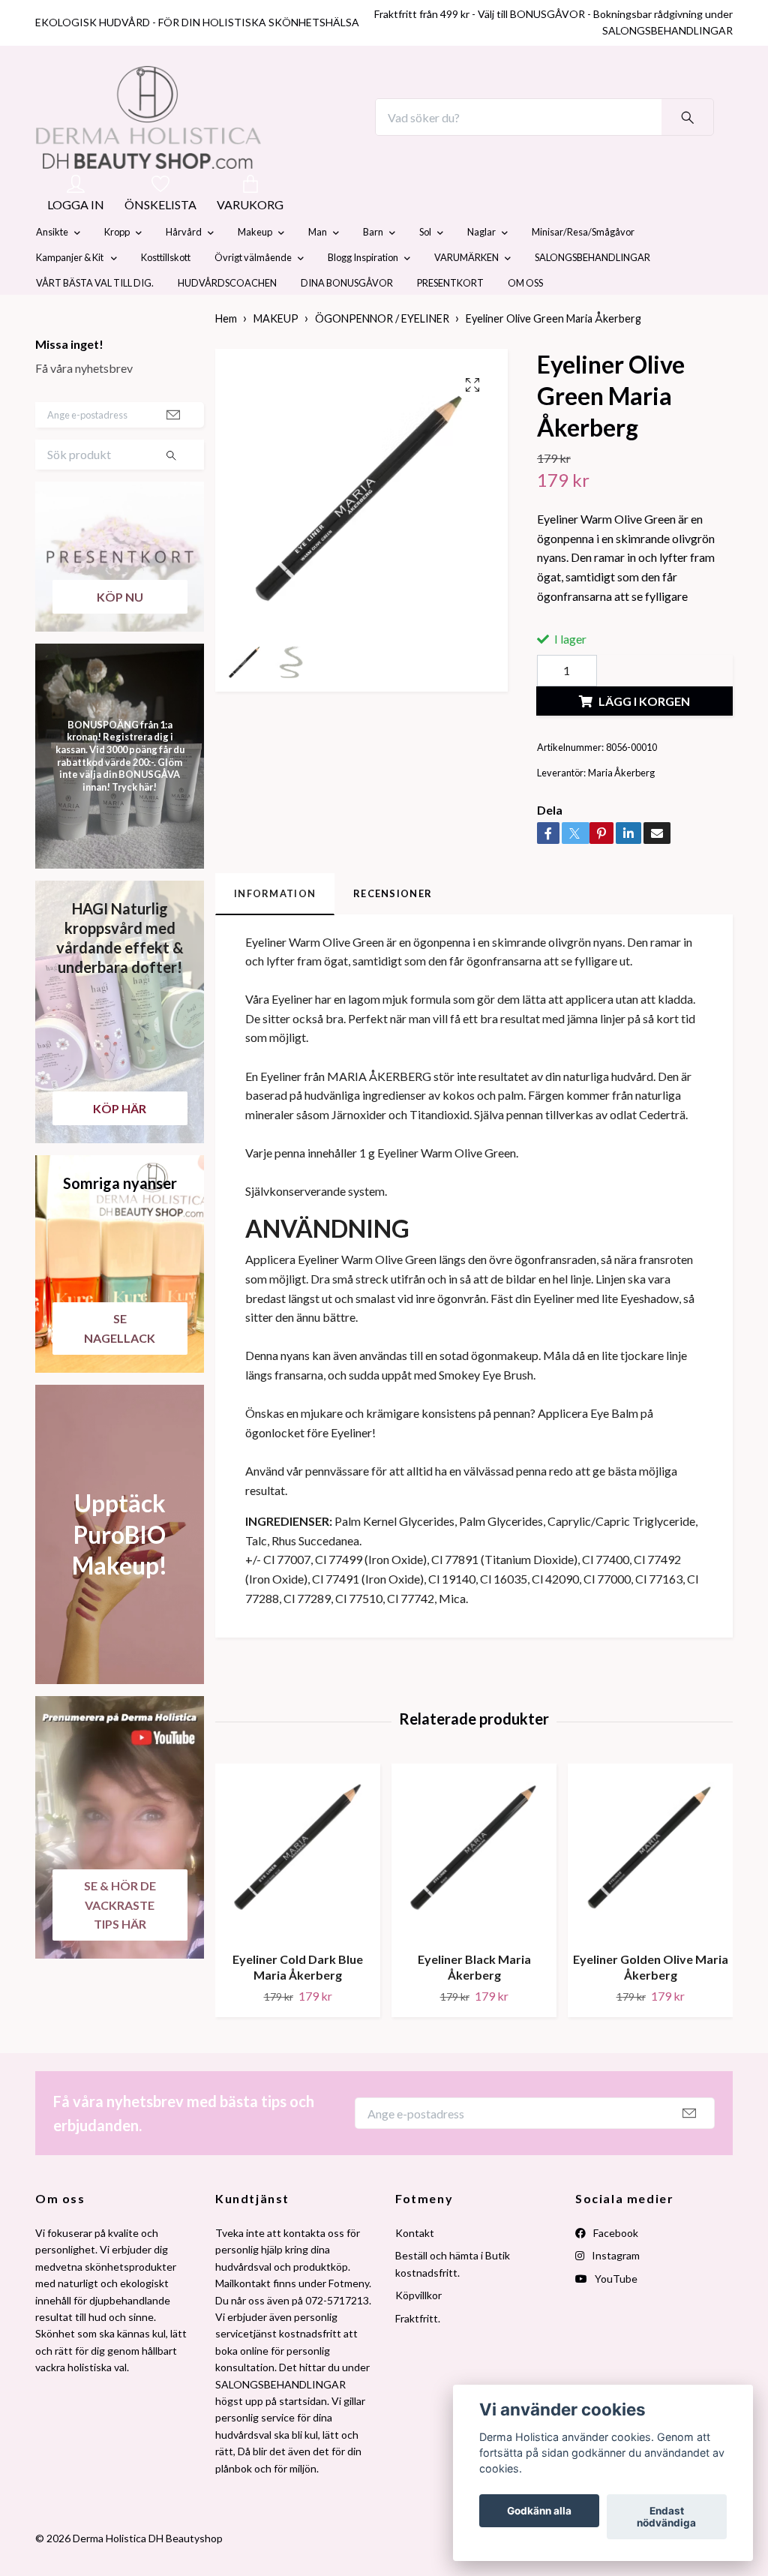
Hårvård (184, 268)
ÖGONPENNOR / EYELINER (382, 354)
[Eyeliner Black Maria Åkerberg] (474, 1887)
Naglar (481, 268)
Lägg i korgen (644, 736)
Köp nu (120, 632)
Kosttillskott (166, 293)
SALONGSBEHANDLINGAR (592, 293)
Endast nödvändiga (666, 2517)
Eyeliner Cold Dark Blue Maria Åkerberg (298, 2002)
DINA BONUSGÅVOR (347, 319)
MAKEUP (276, 354)
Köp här (120, 1144)
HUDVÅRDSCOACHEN (227, 319)
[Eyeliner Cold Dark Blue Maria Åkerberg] (298, 1887)
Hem (226, 354)
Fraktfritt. (418, 2354)
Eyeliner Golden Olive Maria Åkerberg (651, 2002)
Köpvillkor (418, 2330)
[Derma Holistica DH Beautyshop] (187, 135)
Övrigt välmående (253, 293)
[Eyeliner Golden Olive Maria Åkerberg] (650, 1887)
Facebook (615, 2268)
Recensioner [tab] (393, 929)
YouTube (615, 2314)
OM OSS (525, 319)
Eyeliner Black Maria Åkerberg (474, 2002)
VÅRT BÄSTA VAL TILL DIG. (95, 319)
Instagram (615, 2291)
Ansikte (52, 268)
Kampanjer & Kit (70, 293)
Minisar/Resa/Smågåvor (583, 268)
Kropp (117, 268)
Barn (373, 268)
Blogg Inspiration (363, 293)
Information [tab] (275, 929)
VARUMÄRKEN (466, 293)
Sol (425, 268)
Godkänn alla (539, 2511)
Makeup (255, 268)
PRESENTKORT (450, 319)
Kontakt (415, 2268)
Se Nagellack (120, 1363)
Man (318, 268)
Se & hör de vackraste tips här (120, 1940)
